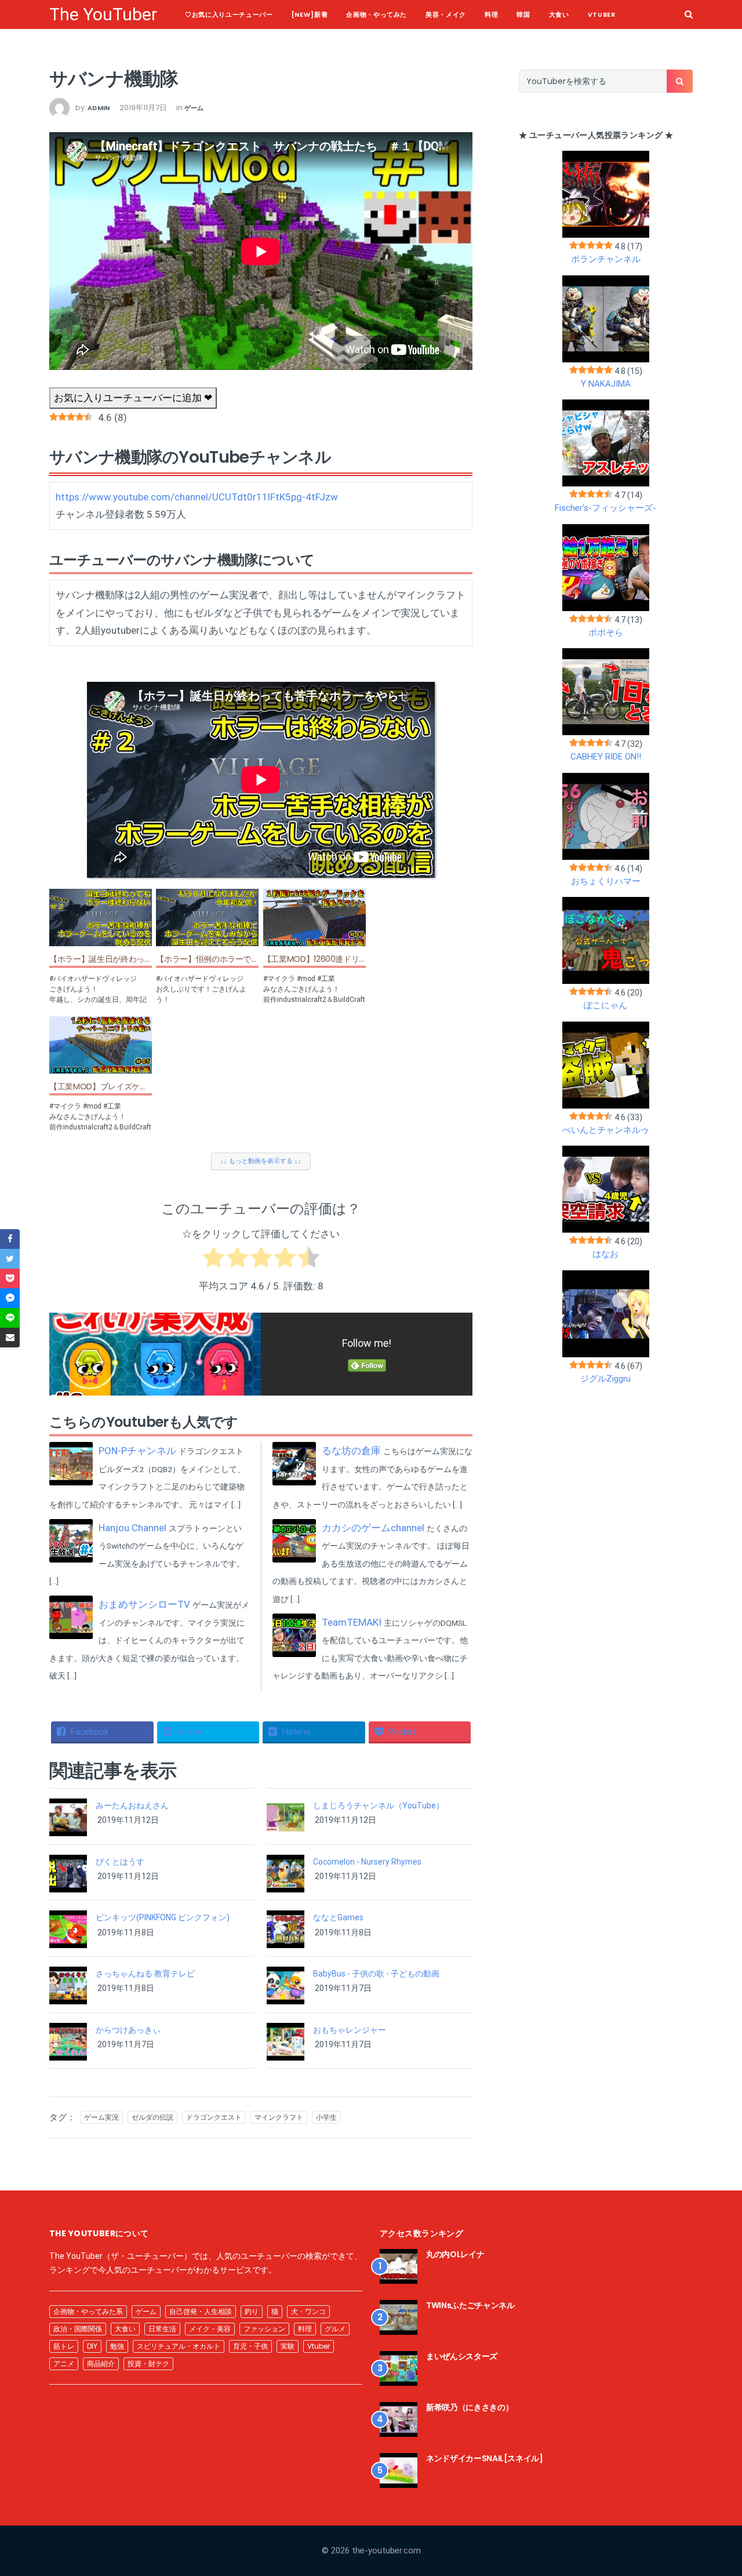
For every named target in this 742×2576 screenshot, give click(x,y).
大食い (559, 14)
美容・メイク (446, 14)
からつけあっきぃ (128, 2030)
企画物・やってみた (377, 14)
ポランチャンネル (606, 259)
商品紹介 (101, 2364)
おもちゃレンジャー (350, 2030)
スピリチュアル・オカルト (179, 2346)
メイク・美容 (210, 2329)
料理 (491, 14)
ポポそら (606, 633)
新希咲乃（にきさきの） (470, 2407)
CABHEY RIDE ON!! (606, 757)
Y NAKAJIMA (606, 384)
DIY (92, 2346)
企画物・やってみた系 (88, 2311)
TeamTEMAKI (352, 1622)
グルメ (335, 2329)
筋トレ (64, 2346)
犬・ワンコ (308, 2311)
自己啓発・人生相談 (201, 2311)
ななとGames (338, 1917)
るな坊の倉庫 (351, 1451)
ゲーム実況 (101, 2117)
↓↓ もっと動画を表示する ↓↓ (261, 1161)
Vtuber (602, 14)
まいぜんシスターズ (462, 2356)
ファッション (264, 2329)
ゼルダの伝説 (152, 2117)
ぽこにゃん (605, 1005)
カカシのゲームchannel (373, 1528)
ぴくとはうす (120, 1862)
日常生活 (162, 2329)
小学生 (326, 2117)
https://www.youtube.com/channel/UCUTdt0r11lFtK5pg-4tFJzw (197, 497)
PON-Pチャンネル (137, 1451)
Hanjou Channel (132, 1528)
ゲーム (194, 108)
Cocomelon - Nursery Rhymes (367, 1862)
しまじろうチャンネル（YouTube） (379, 1805)
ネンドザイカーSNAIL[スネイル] (485, 2458)
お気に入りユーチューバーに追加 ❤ (133, 398)
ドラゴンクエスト (214, 2117)
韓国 (523, 14)
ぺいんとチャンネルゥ (606, 1130)
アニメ (64, 2364)
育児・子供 (250, 2346)
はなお (605, 1254)
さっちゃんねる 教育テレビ (145, 1974)
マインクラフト (279, 2117)
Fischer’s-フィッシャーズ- (605, 508)
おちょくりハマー (606, 881)
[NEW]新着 (310, 14)
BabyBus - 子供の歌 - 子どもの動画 (376, 1974)
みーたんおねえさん (132, 1805)
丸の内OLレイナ (455, 2254)
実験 (288, 2346)
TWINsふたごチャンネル (470, 2305)
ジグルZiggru (605, 1379)
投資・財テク (148, 2364)
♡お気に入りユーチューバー (229, 14)
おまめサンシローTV (144, 1604)
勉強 (117, 2346)
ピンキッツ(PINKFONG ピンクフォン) (163, 1917)
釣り (252, 2311)
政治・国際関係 (78, 2329)
